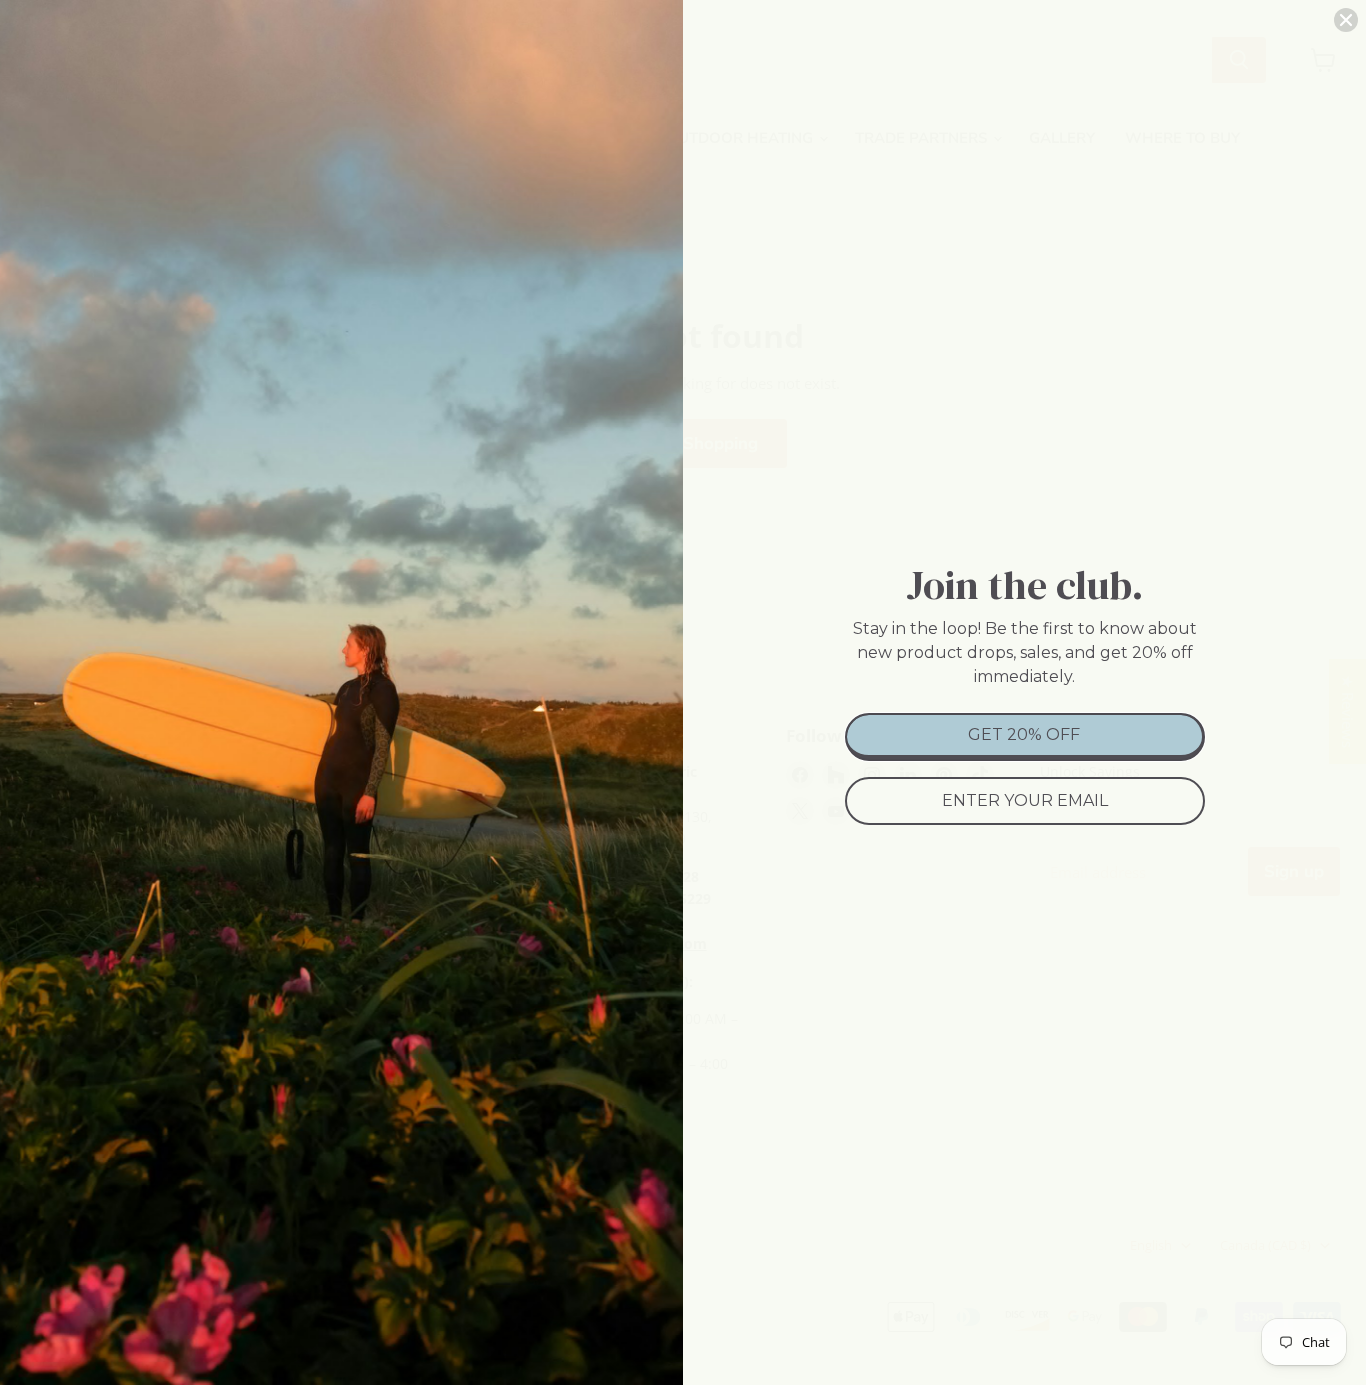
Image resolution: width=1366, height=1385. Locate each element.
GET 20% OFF (1024, 734)
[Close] (1346, 20)
